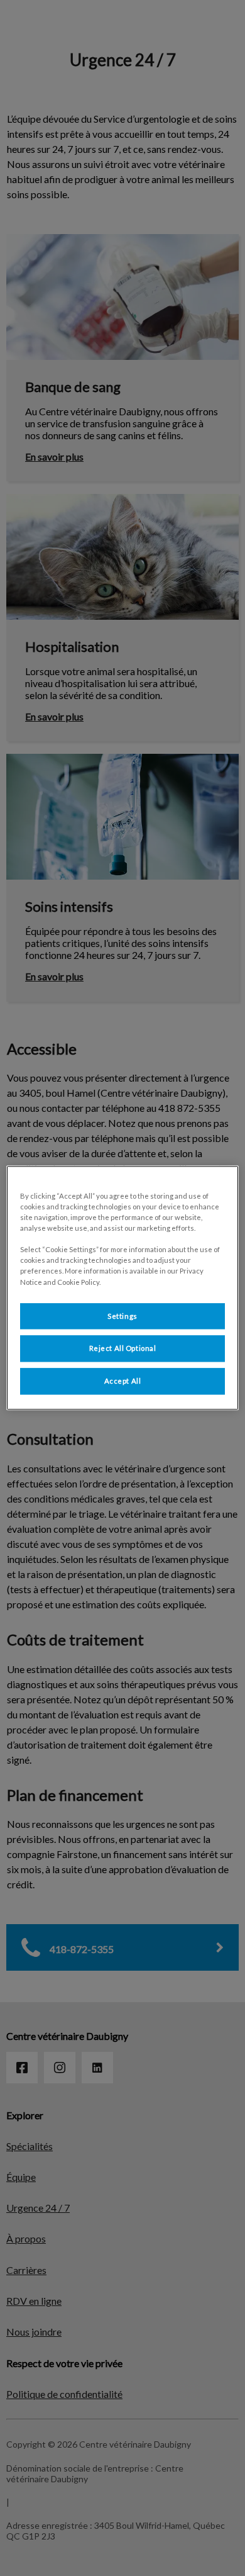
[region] (123, 1288)
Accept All (123, 1381)
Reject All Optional (123, 1349)
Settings (122, 1316)
